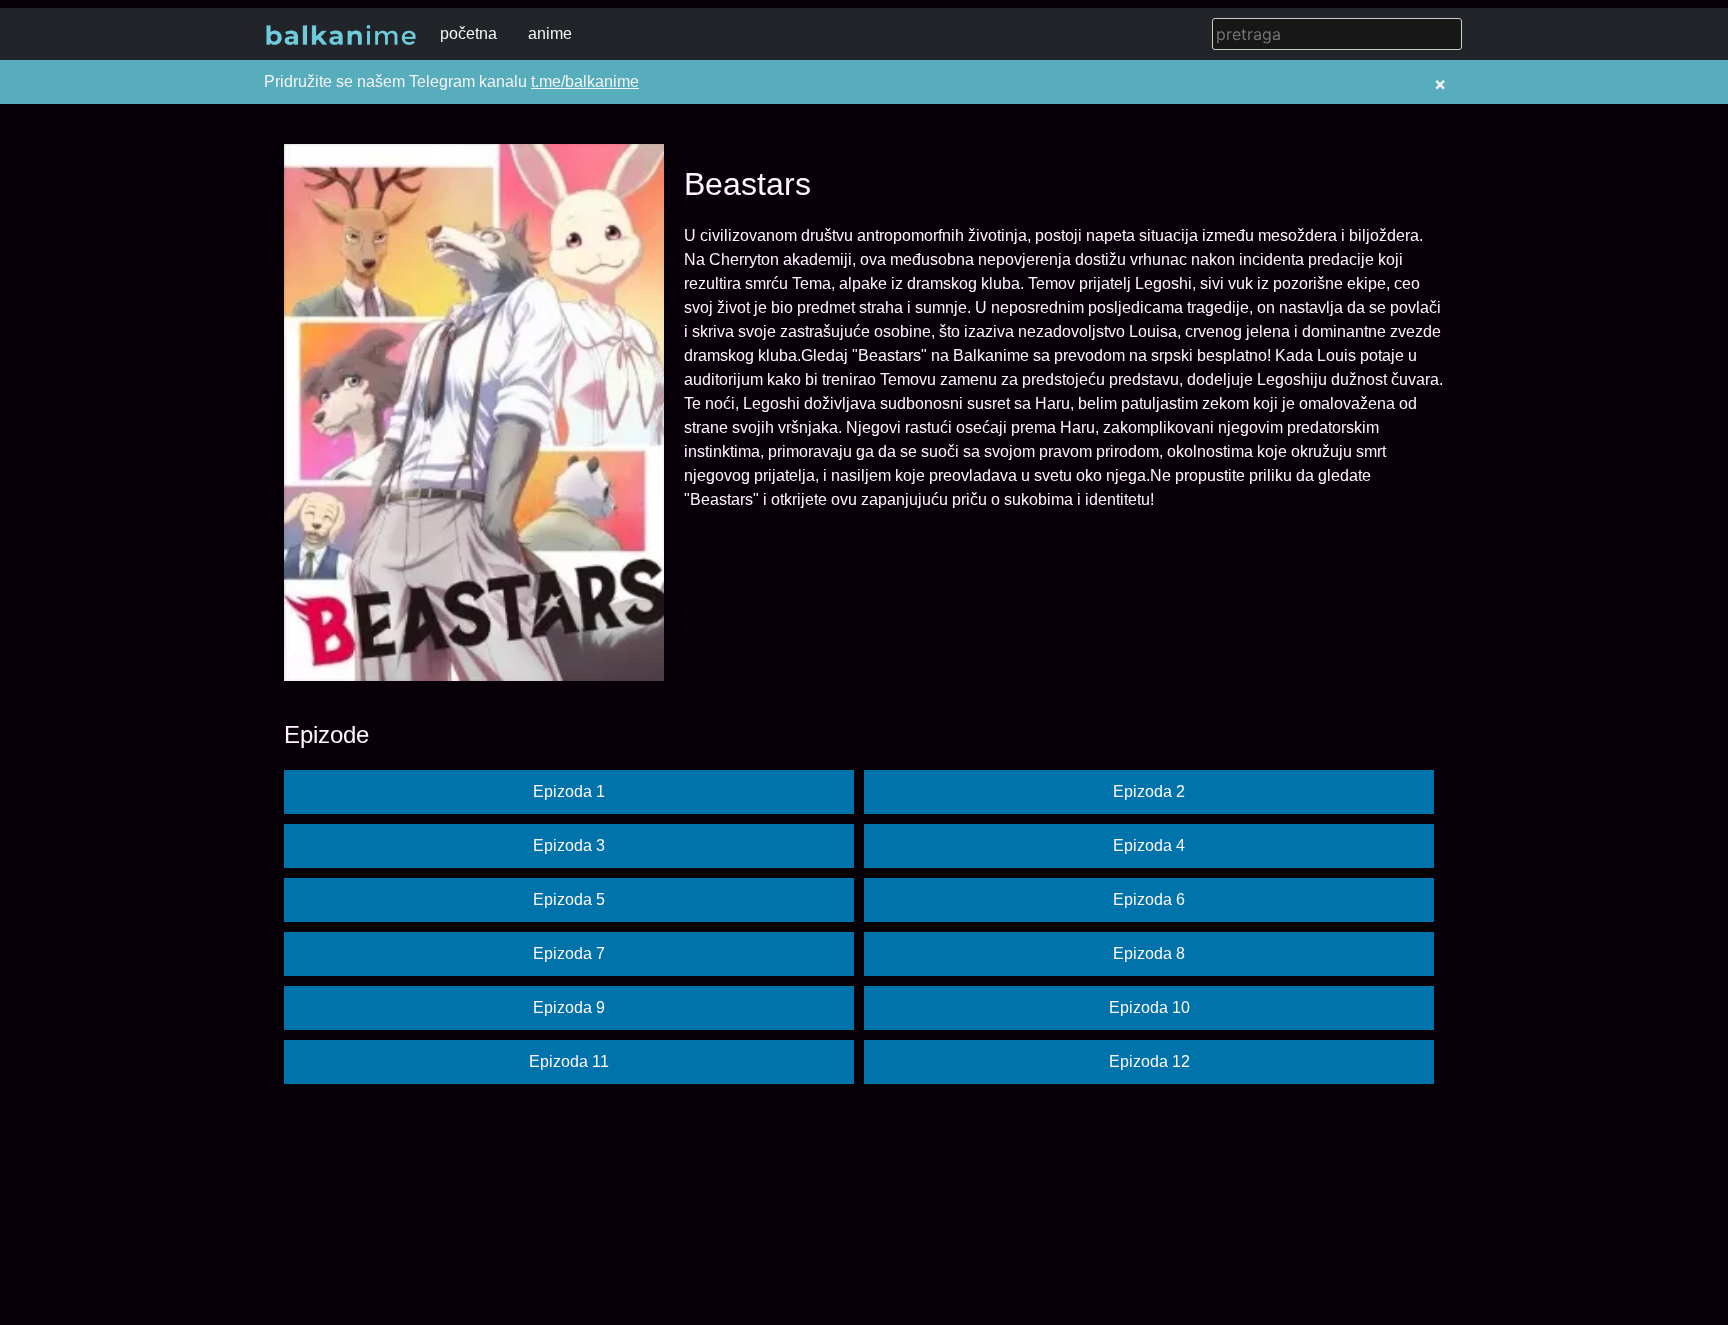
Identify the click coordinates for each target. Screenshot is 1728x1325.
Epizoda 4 (1149, 845)
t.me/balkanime (585, 81)
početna (468, 33)
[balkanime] (341, 34)
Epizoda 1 (569, 791)
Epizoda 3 (569, 845)
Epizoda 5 (569, 899)
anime (550, 33)
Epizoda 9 (569, 1007)
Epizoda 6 (1149, 899)
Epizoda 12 (1149, 1061)
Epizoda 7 (569, 953)
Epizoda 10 (1149, 1007)
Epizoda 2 (1149, 791)
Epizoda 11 (569, 1061)
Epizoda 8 (1149, 953)
